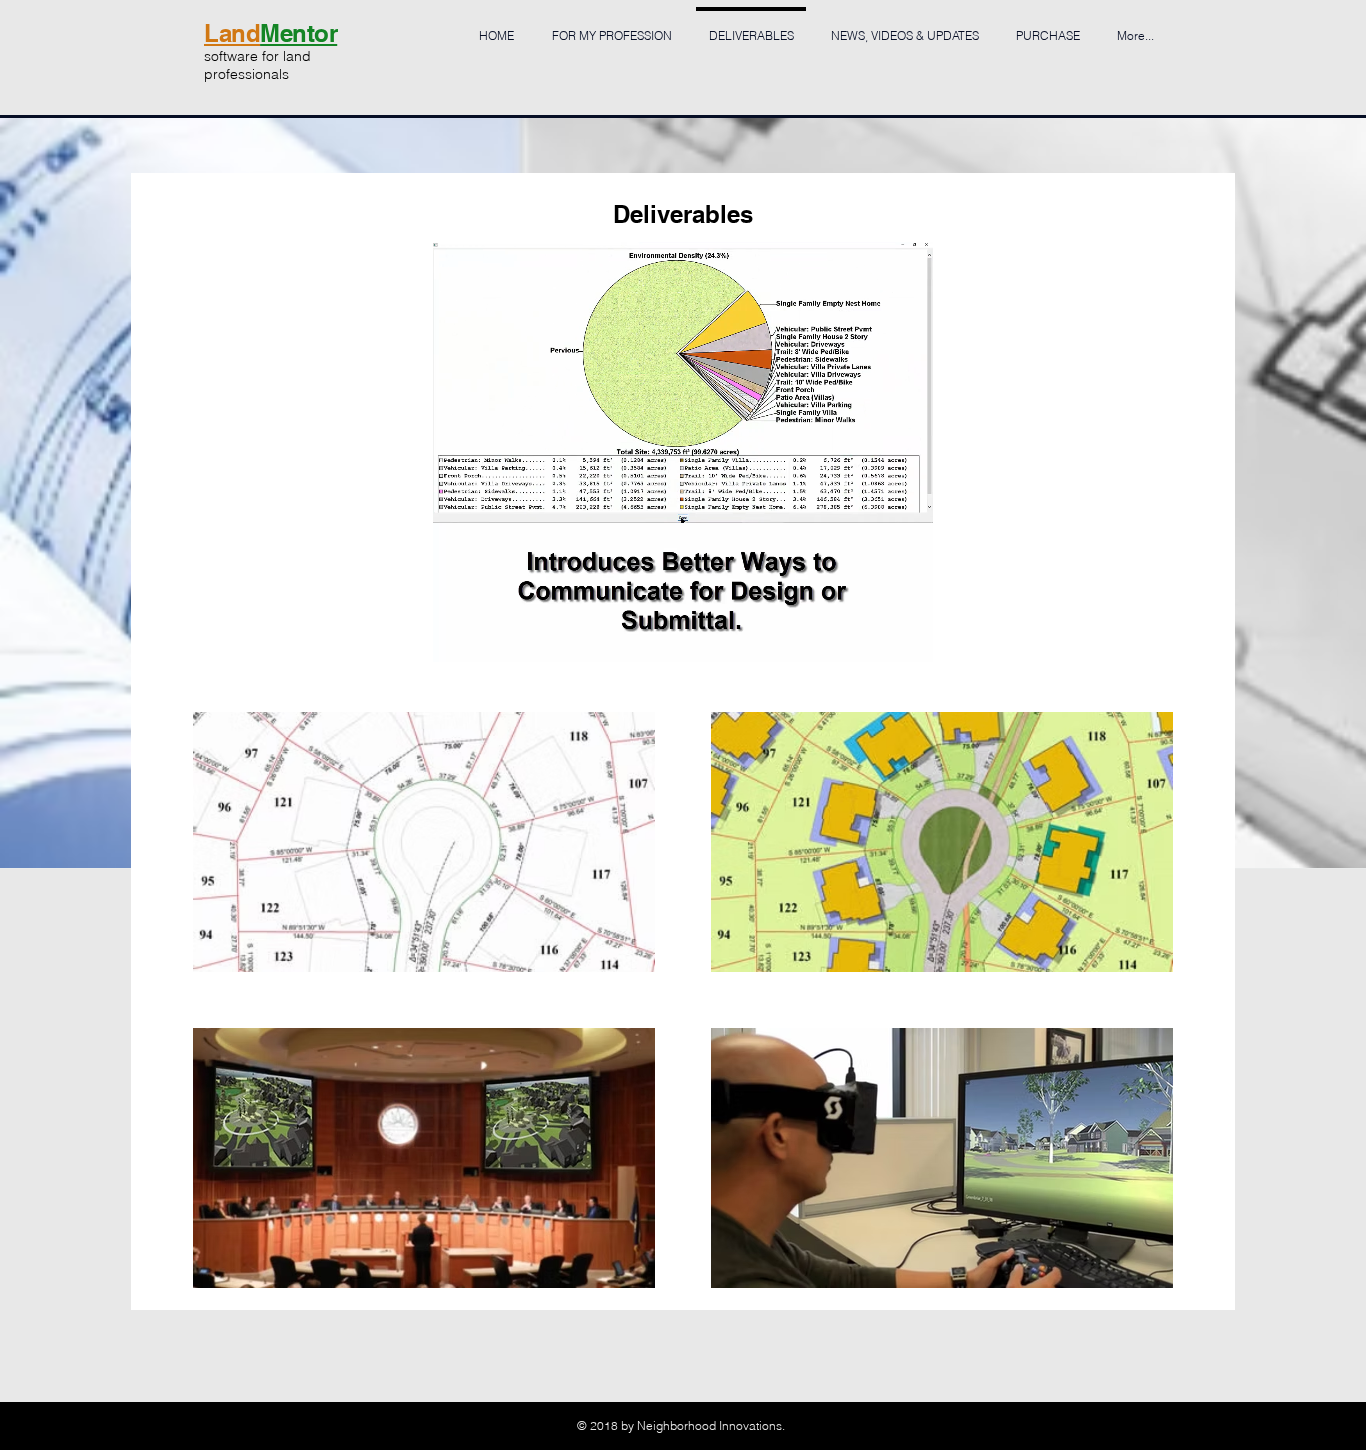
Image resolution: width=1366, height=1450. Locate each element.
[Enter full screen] (906, 635)
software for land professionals (257, 65)
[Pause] (459, 635)
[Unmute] (493, 635)
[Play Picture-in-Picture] (872, 635)
